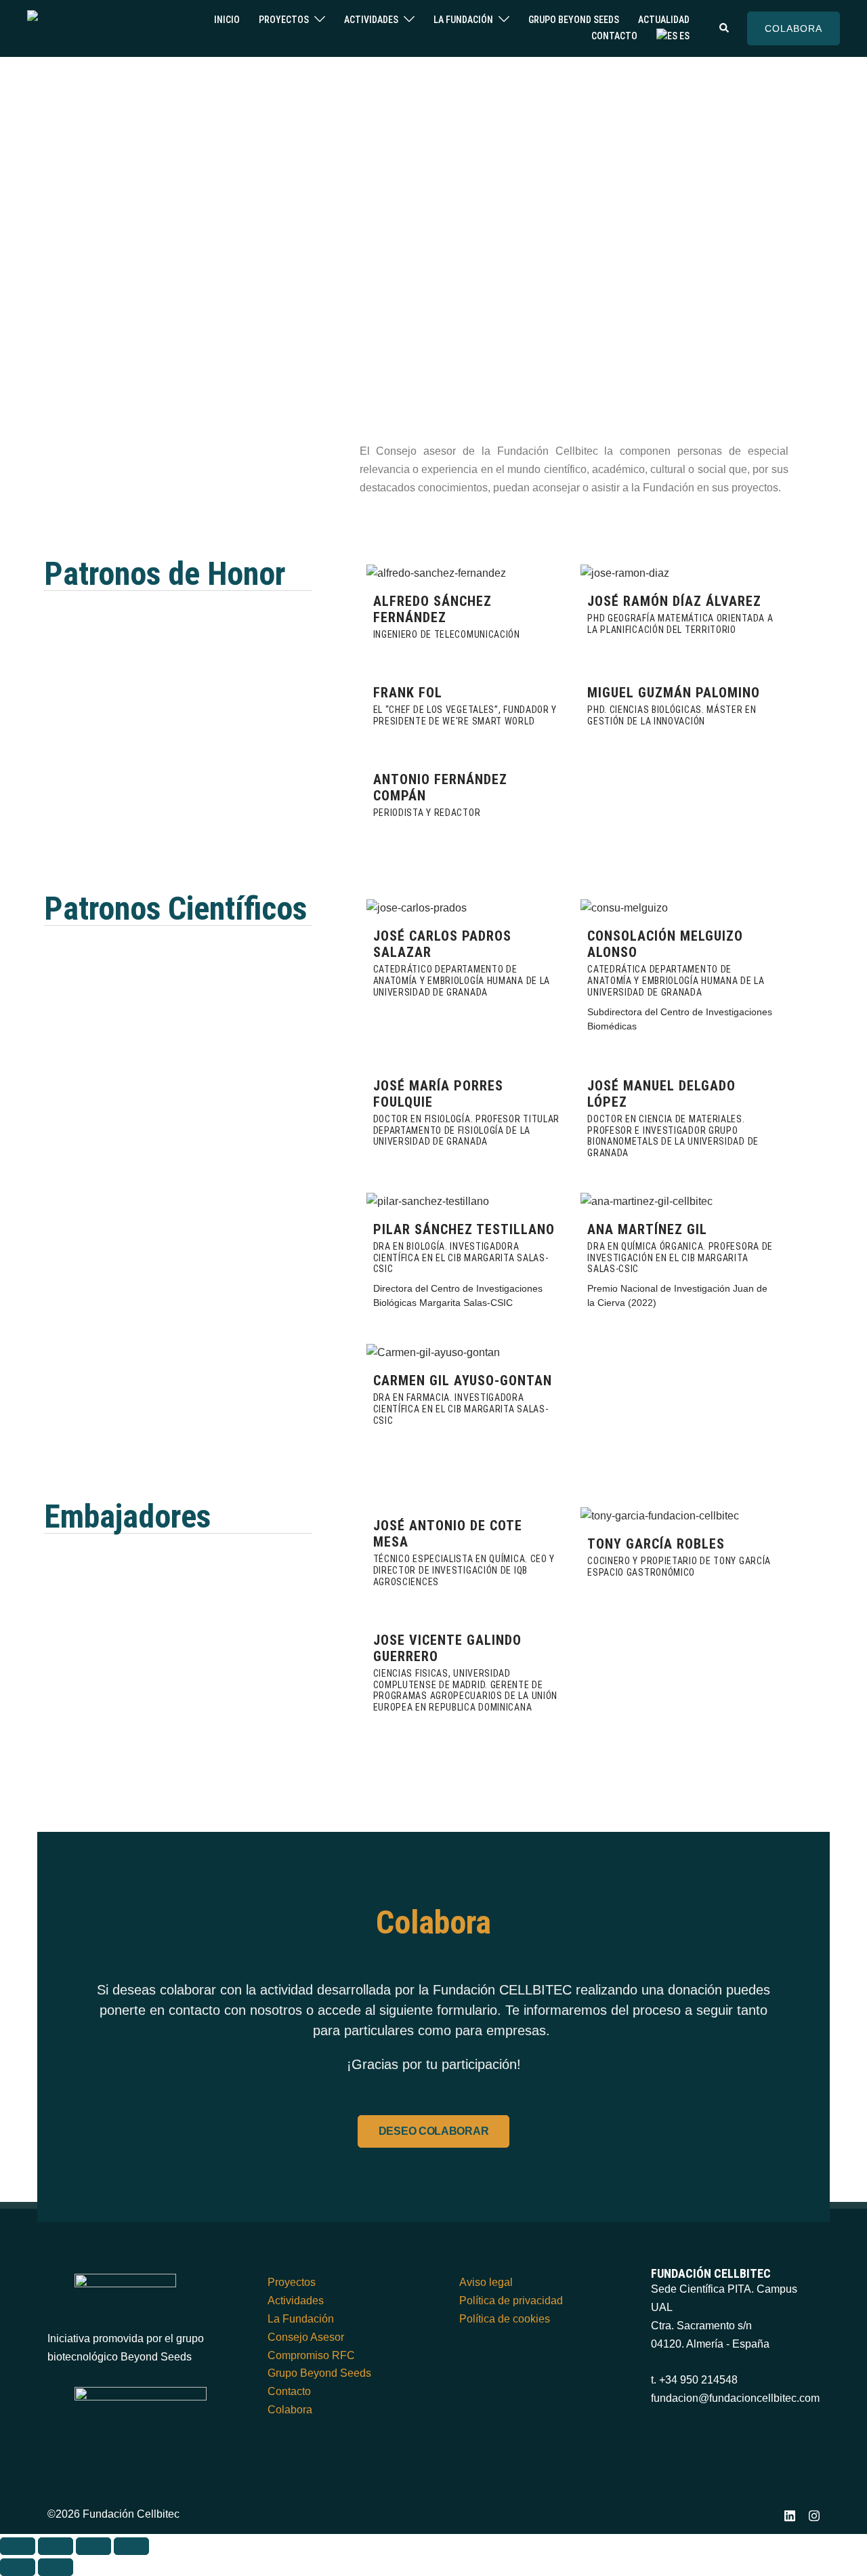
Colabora (290, 2410)
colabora (794, 28)
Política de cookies (505, 2319)
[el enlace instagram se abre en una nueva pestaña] (814, 2514)
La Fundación (463, 20)
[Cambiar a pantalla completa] (56, 2546)
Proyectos (284, 20)
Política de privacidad (511, 2301)
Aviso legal (486, 2282)
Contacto (614, 36)
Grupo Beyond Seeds (574, 20)
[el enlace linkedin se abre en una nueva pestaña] (790, 2514)
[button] (725, 28)
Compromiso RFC (311, 2355)
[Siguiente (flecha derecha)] (56, 2567)
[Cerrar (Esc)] (131, 2546)
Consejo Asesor (306, 2337)
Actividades (371, 20)
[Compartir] (93, 2546)
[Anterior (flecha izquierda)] (18, 2567)
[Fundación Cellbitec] (76, 27)
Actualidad (664, 20)
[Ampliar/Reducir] (18, 2546)
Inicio (227, 20)
